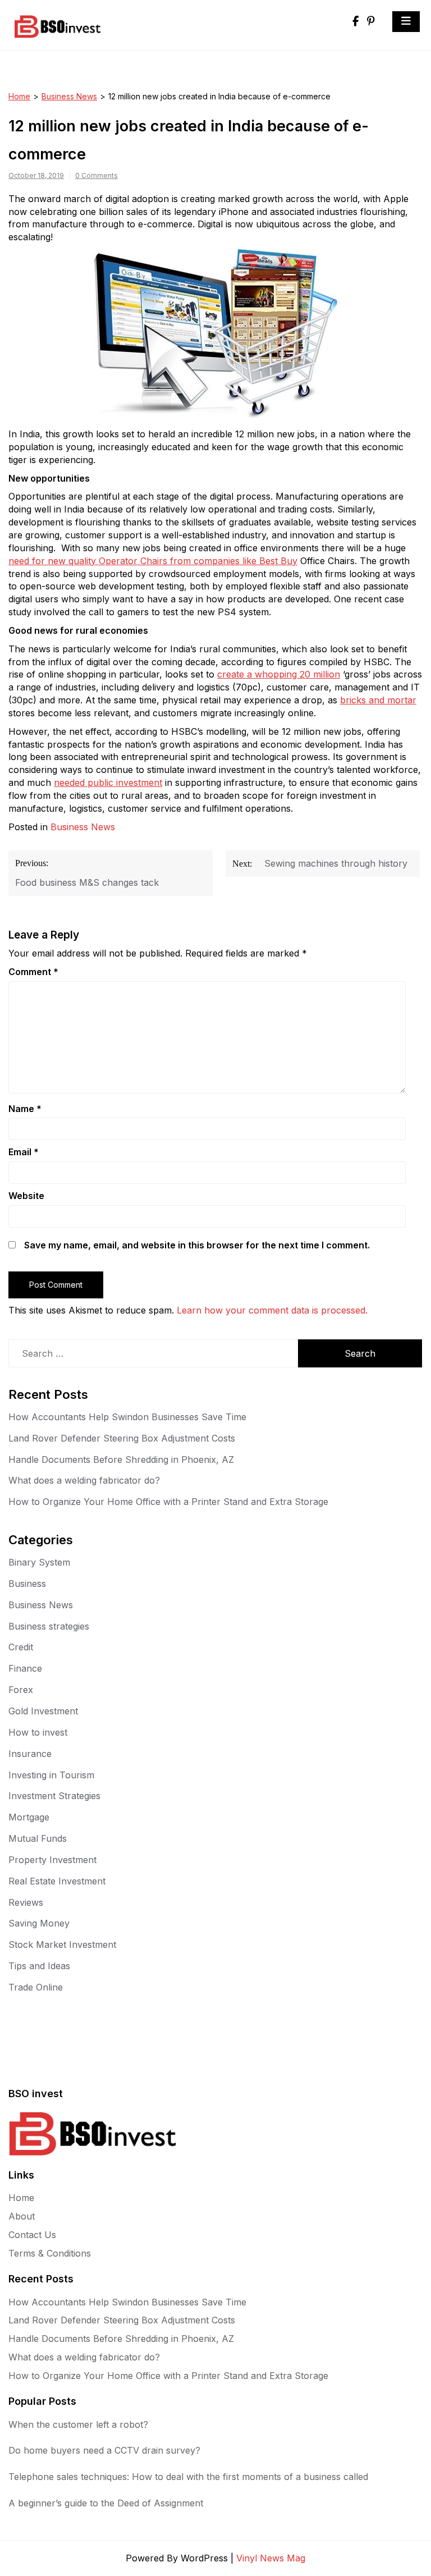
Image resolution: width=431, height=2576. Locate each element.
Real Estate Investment (57, 1881)
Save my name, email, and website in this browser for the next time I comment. (197, 1245)
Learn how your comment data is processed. (272, 1310)
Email (24, 1152)
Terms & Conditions (50, 2253)
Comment (33, 972)
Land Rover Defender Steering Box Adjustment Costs (122, 1438)
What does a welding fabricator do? (84, 1480)
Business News (69, 96)
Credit (21, 1647)
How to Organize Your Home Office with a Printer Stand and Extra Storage (168, 1502)
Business (27, 1584)
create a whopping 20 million (279, 674)
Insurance (30, 1754)
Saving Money (39, 1923)
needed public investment (108, 783)
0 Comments (97, 175)
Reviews (26, 1902)
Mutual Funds (38, 1838)
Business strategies (49, 1626)
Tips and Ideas (39, 1966)
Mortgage (29, 1817)
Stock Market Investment (62, 1944)
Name (25, 1109)
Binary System (39, 1562)
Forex (21, 1690)
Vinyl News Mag (271, 2558)
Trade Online (36, 1987)
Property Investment (52, 1860)
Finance (25, 1668)
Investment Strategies (54, 1796)
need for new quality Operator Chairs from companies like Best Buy (153, 561)
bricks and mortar (378, 700)
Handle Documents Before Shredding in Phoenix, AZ (121, 1459)
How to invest (38, 1732)
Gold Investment (43, 1711)
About (22, 2216)
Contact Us (32, 2235)
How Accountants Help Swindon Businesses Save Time (127, 1417)
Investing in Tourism (51, 1775)
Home (19, 96)
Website (26, 1196)
